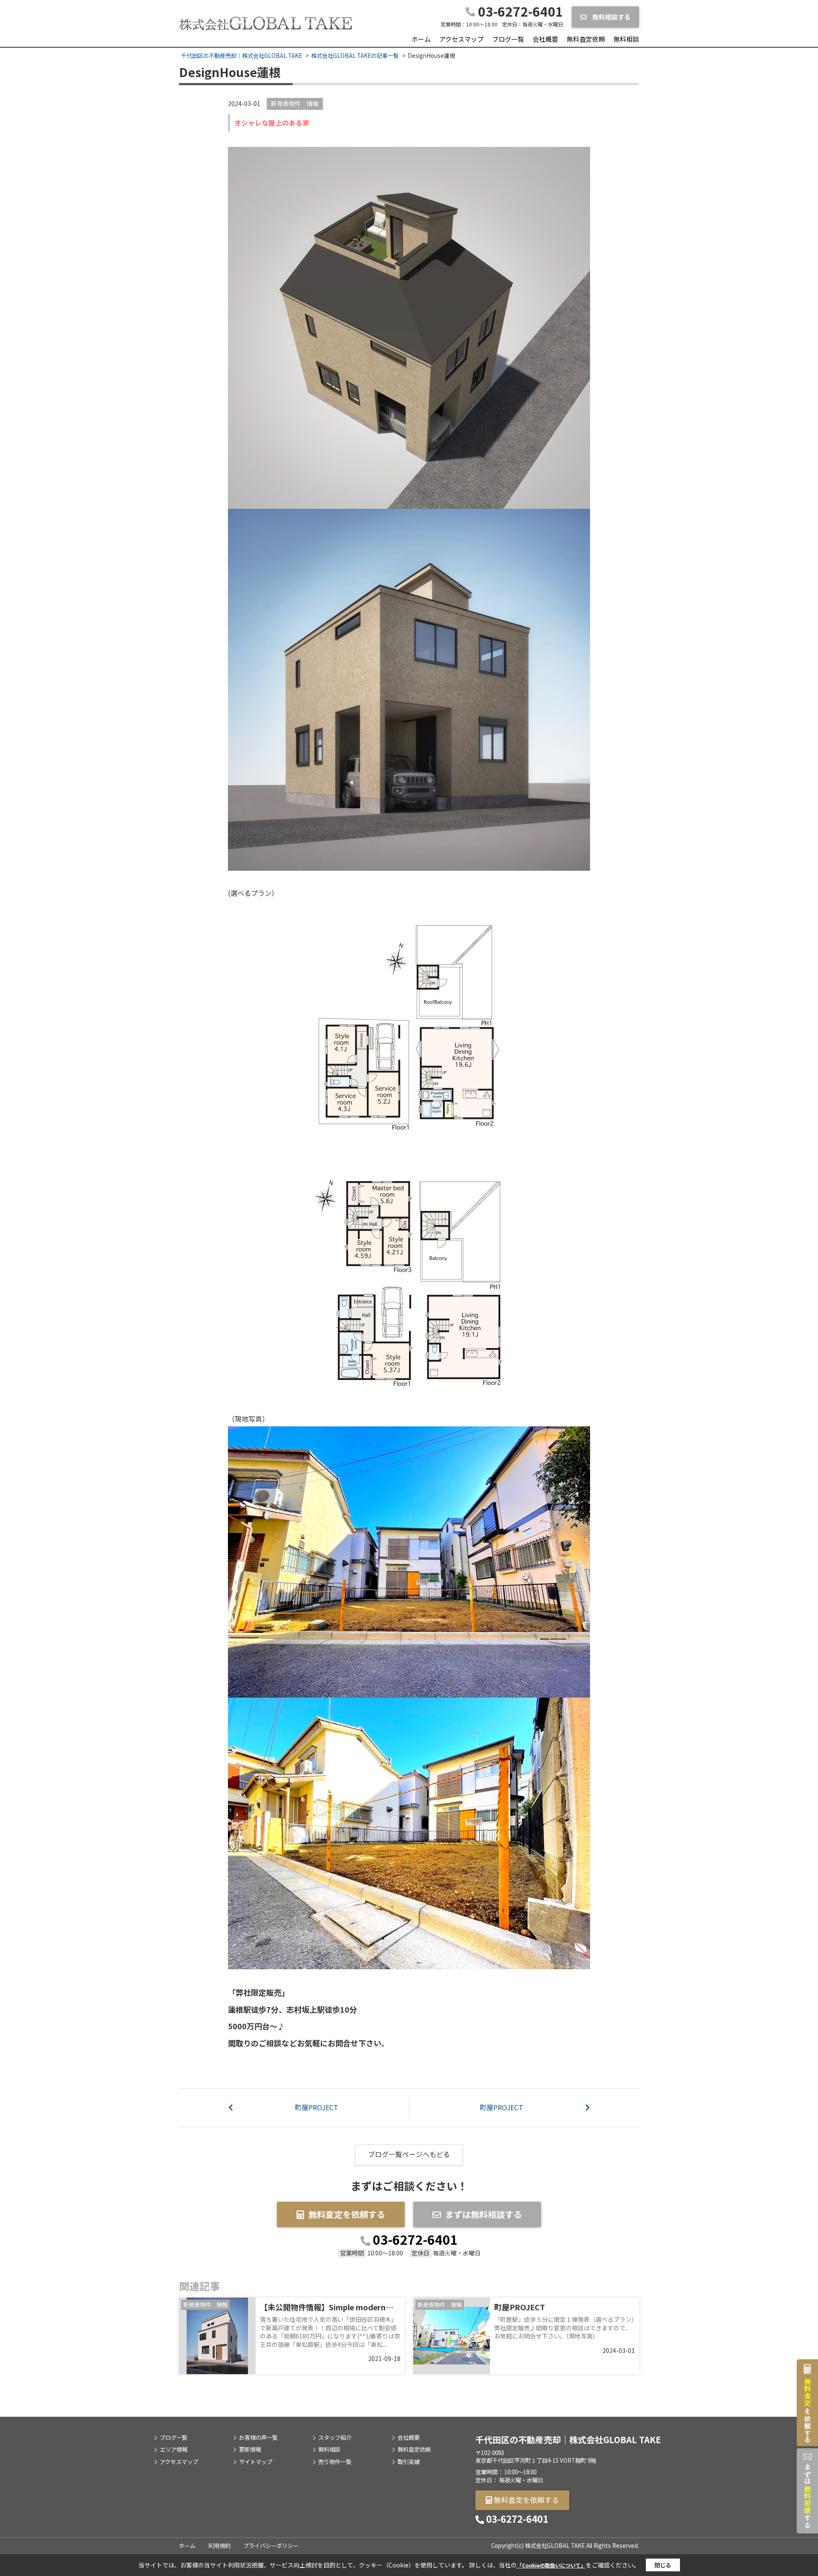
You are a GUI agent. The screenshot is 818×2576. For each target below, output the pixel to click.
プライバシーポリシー (271, 2546)
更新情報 (250, 2450)
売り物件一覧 (335, 2462)
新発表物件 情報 (295, 103)
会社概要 (545, 39)
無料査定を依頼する (347, 2214)
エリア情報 (174, 2450)
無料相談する (611, 17)
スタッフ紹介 (335, 2438)
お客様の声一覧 (258, 2438)
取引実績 (409, 2462)
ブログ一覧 (508, 39)
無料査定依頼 (586, 39)
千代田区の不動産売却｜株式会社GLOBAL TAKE (568, 2440)
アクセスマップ (461, 39)
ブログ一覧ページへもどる (409, 2154)
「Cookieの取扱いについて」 (551, 2565)
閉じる (663, 2565)
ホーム (421, 39)
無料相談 (626, 39)
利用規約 (219, 2546)
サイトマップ (256, 2462)
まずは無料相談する (484, 2214)
